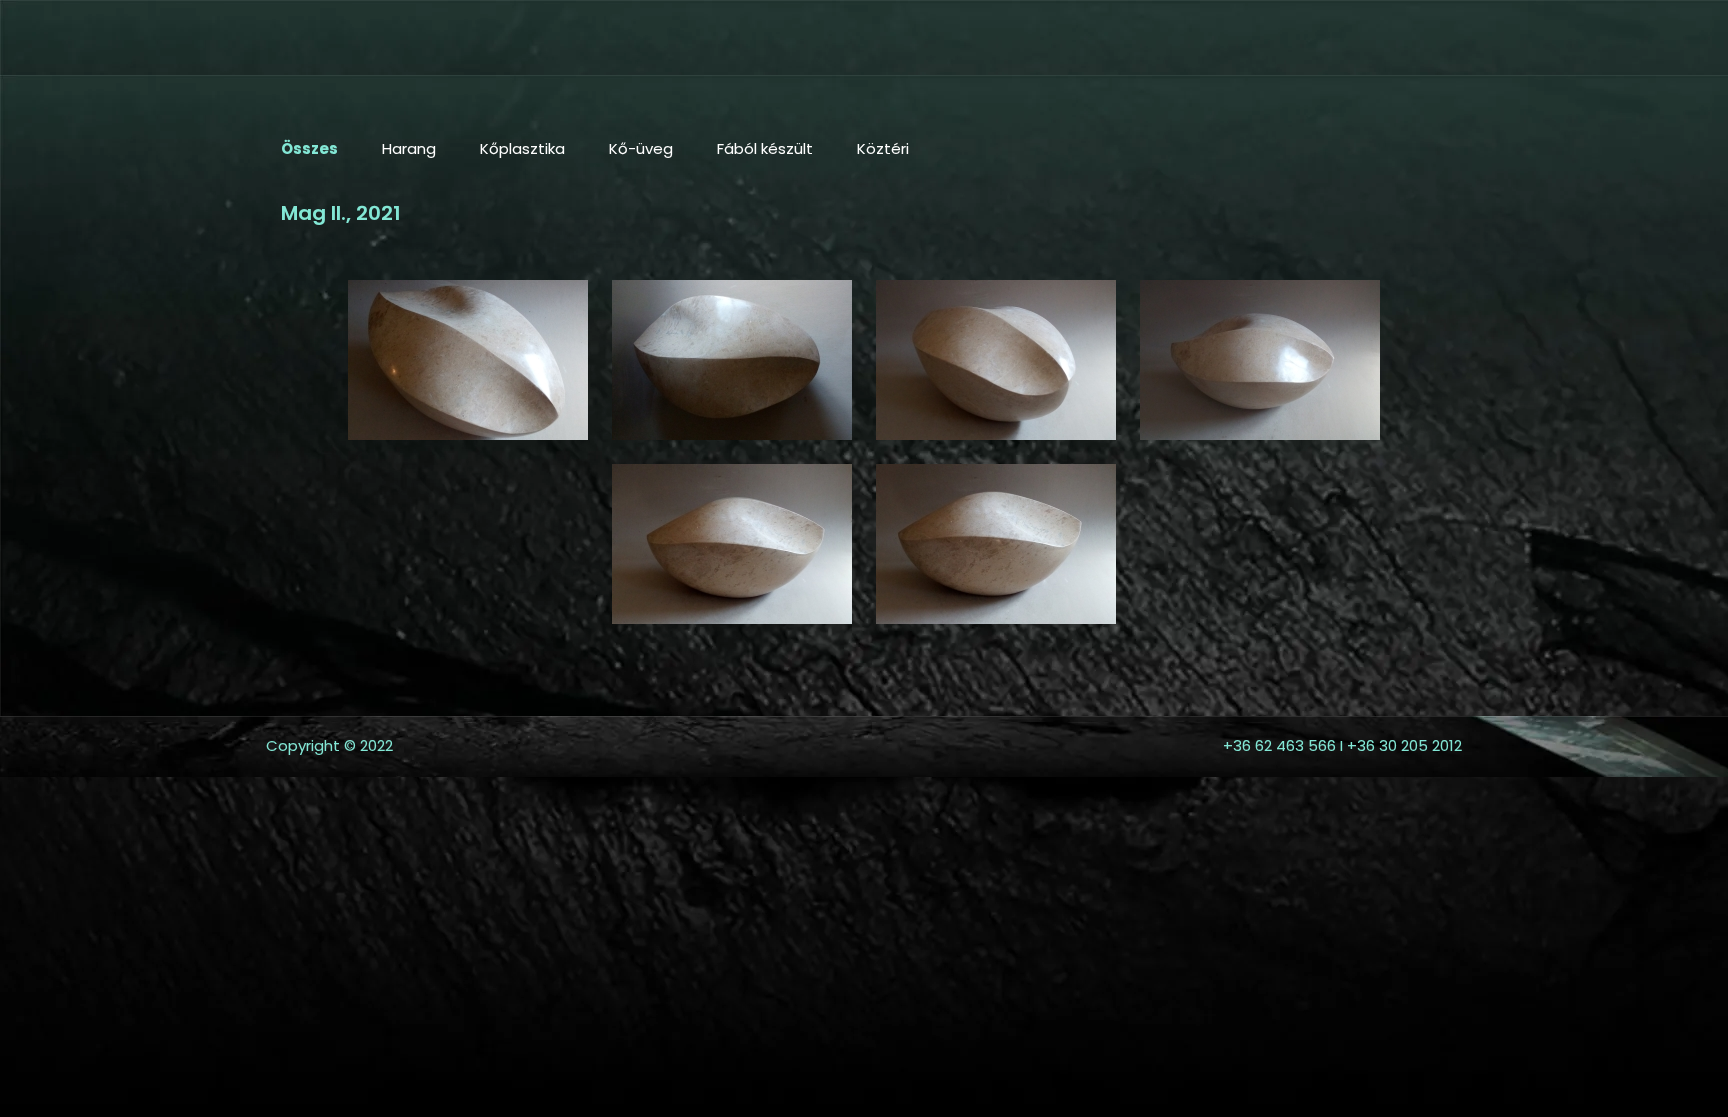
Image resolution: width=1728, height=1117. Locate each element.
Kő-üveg (641, 148)
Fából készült (765, 148)
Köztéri (883, 148)
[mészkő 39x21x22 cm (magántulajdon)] (468, 360)
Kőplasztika (522, 148)
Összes (309, 148)
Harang (409, 148)
